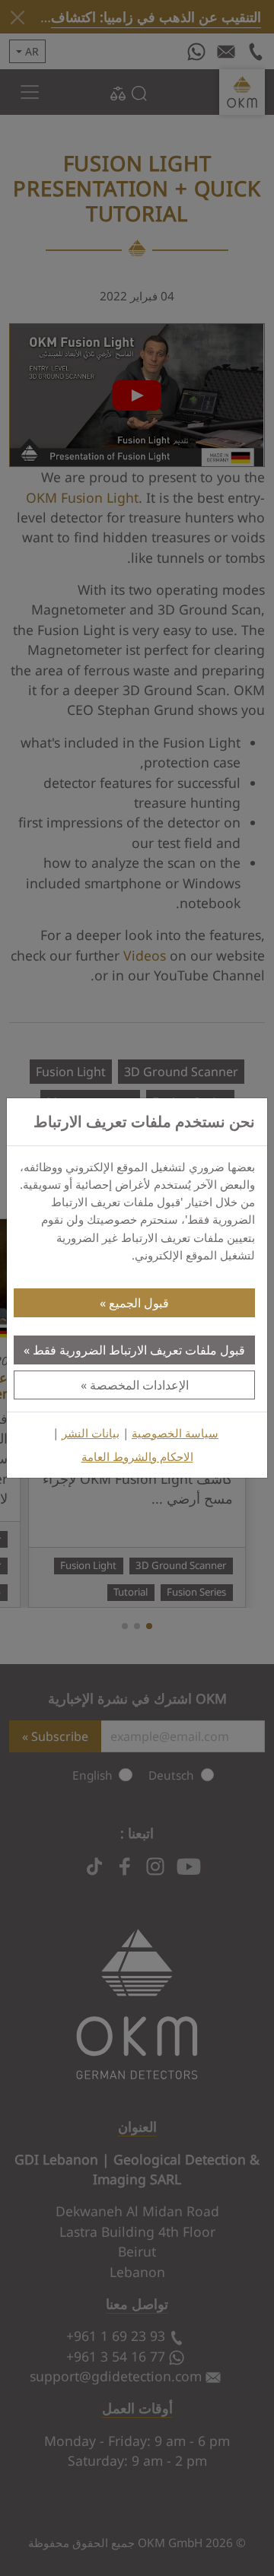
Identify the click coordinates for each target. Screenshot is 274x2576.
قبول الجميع (139, 1303)
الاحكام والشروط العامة (137, 1457)
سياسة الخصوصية (175, 1433)
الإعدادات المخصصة (139, 1385)
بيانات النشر (91, 1433)
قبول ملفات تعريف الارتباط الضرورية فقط (139, 1350)
